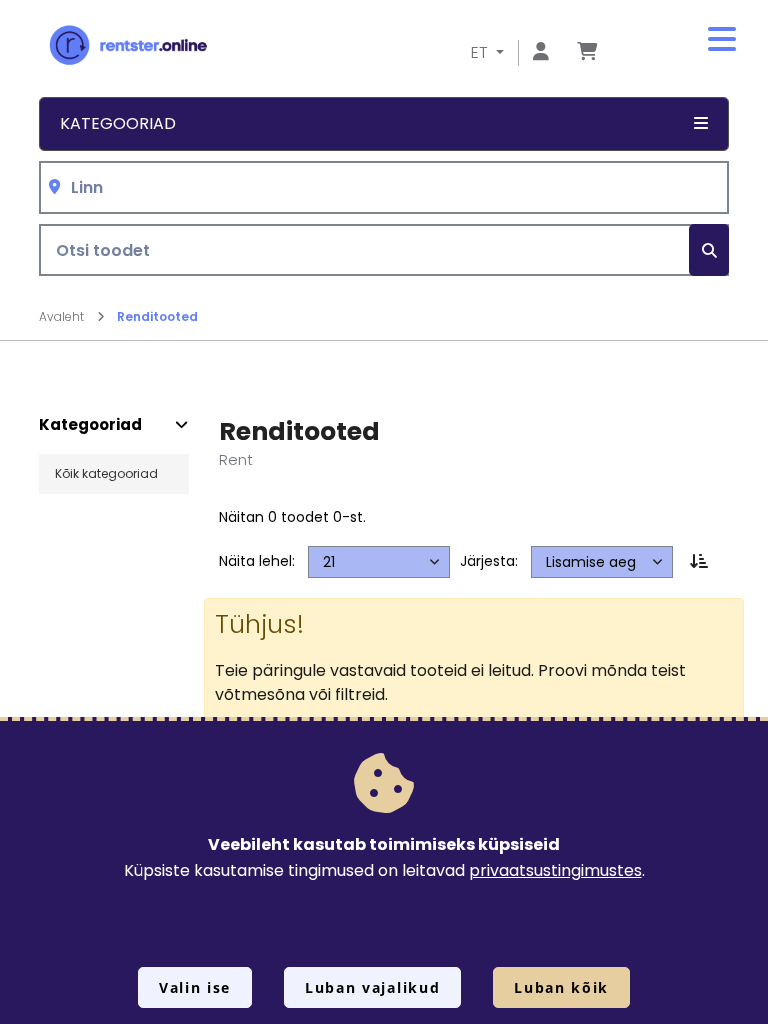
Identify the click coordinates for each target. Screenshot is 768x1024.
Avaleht (63, 316)
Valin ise (195, 987)
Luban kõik (561, 987)
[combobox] (384, 187)
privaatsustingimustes (555, 870)
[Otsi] (709, 250)
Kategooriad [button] (118, 123)
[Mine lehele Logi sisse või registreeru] (541, 52)
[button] (722, 40)
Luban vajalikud (372, 987)
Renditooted (157, 316)
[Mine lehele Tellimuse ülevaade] (587, 52)
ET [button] (481, 52)
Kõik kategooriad (106, 474)
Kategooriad (90, 425)
